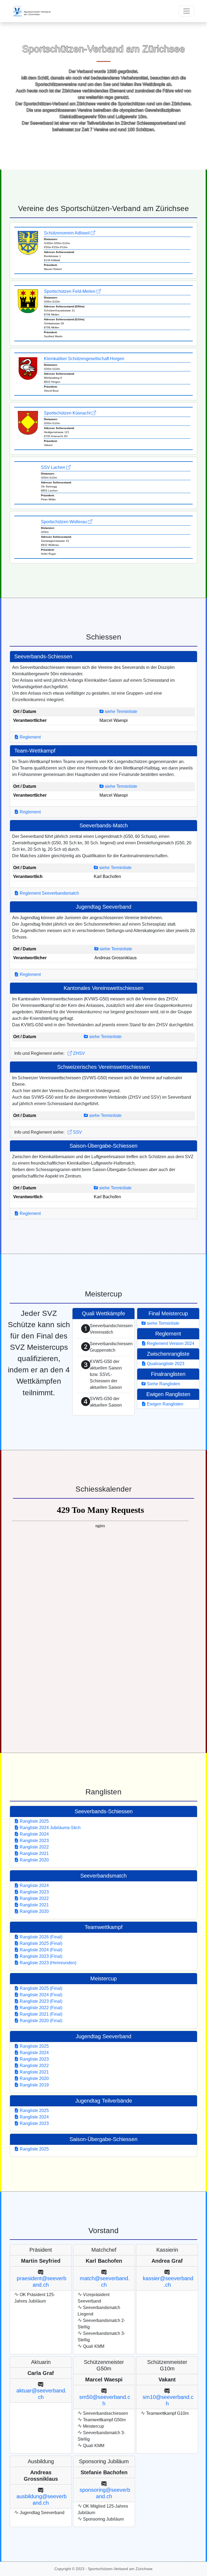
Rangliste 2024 (34, 1834)
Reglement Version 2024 (170, 1343)
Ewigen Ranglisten (165, 1404)
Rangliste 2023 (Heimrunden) (47, 1963)
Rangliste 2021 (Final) (40, 2014)
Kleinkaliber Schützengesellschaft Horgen (84, 359)
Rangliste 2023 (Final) (40, 1956)
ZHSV (78, 1053)
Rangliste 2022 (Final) (40, 2008)
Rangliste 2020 (34, 1860)
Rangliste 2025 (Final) (40, 1943)
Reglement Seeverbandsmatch (49, 893)
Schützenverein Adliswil (67, 233)
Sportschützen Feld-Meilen (70, 291)
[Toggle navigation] (187, 11)
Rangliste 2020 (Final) (40, 2021)
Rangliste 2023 (34, 1841)
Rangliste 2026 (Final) (40, 1937)
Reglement (30, 737)
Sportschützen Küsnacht (68, 413)
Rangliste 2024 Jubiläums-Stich (50, 1828)
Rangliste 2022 (34, 1847)
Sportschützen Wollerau (64, 522)
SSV (77, 1132)
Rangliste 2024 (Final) (40, 1950)
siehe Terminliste (120, 711)
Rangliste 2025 (34, 1821)
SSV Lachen (54, 467)
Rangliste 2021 (34, 1853)
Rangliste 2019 (34, 2085)
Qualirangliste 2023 (165, 1364)
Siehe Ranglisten (163, 1384)
